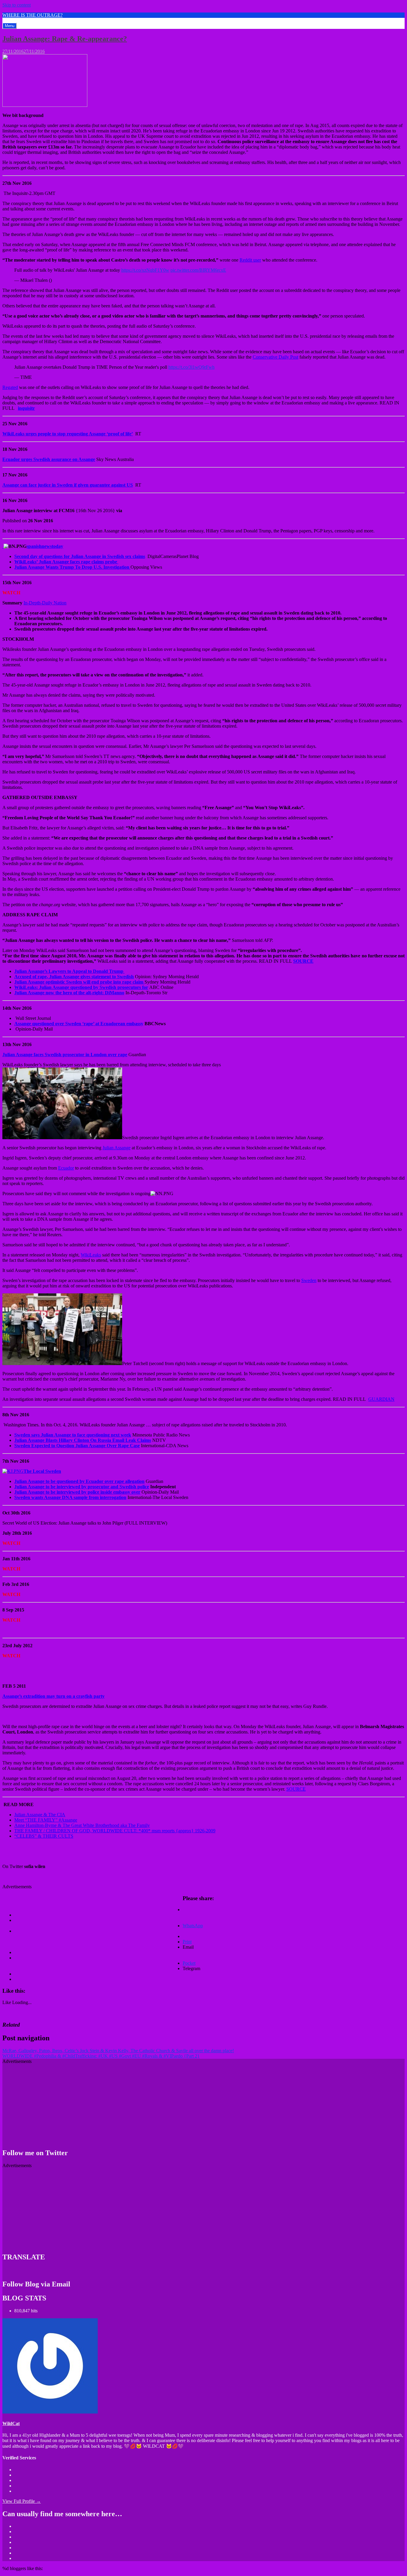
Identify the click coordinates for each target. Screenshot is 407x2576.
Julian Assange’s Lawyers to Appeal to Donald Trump (69, 971)
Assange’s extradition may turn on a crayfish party (53, 1696)
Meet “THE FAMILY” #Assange (46, 1820)
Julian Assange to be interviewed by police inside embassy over (77, 1492)
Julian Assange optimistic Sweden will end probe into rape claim (79, 982)
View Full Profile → (22, 2501)
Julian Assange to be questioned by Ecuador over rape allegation (79, 1481)
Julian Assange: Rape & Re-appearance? (65, 39)
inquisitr (26, 408)
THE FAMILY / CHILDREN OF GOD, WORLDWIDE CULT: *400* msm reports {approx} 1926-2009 (115, 1831)
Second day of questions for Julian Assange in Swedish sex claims (80, 556)
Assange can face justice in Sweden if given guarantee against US (68, 485)
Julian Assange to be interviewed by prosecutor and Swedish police (82, 1487)
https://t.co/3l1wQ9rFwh (191, 367)
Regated (10, 387)
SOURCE (303, 961)
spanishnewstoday (45, 546)
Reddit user (250, 260)
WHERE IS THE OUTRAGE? (32, 15)
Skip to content (17, 5)
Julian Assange (116, 1148)
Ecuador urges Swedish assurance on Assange (49, 459)
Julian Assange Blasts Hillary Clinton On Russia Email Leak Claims (83, 1440)
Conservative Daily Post (275, 357)
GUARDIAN (381, 1399)
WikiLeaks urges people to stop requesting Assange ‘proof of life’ (68, 434)
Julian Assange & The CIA (40, 1815)
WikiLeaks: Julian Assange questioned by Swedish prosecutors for (81, 987)
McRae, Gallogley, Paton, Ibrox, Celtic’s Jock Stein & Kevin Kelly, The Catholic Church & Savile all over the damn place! (118, 2051)
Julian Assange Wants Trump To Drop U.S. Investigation (72, 567)
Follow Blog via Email (36, 2284)
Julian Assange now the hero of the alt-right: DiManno (69, 993)
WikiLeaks (91, 1255)
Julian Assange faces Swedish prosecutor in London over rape (65, 1055)
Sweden (309, 1280)
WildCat (11, 2423)
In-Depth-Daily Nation (45, 603)
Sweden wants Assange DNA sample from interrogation (70, 1497)
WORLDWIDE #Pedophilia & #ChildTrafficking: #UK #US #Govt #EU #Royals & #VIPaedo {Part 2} (101, 2056)
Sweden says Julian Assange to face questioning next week (73, 1435)
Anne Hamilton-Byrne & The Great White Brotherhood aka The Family (82, 1825)
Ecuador (66, 1168)
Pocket (189, 1963)
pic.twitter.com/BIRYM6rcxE (198, 270)
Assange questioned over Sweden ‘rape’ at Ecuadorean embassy (79, 1024)
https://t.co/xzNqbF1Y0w (145, 270)
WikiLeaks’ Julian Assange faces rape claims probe (66, 562)
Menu (10, 26)
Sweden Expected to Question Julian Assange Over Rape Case (77, 1446)
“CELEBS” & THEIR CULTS (44, 1836)
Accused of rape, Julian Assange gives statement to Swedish (74, 977)
